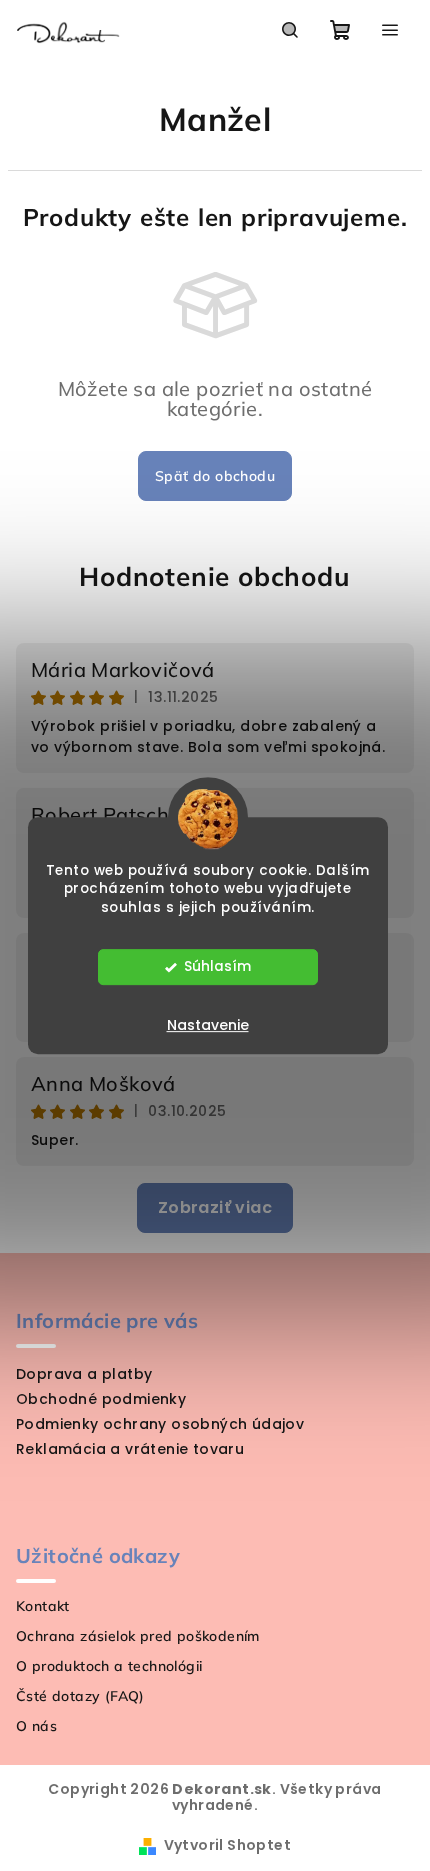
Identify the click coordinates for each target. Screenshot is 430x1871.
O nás (36, 1726)
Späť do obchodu (215, 476)
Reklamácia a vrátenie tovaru (130, 1449)
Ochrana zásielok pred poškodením (138, 1636)
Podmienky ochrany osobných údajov (160, 1424)
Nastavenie (208, 1025)
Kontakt (43, 1606)
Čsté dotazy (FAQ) (80, 1696)
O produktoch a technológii (109, 1666)
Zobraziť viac (215, 1207)
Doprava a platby (84, 1374)
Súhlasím (217, 966)
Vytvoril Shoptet (227, 1845)
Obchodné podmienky (101, 1399)
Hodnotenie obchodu (214, 576)
